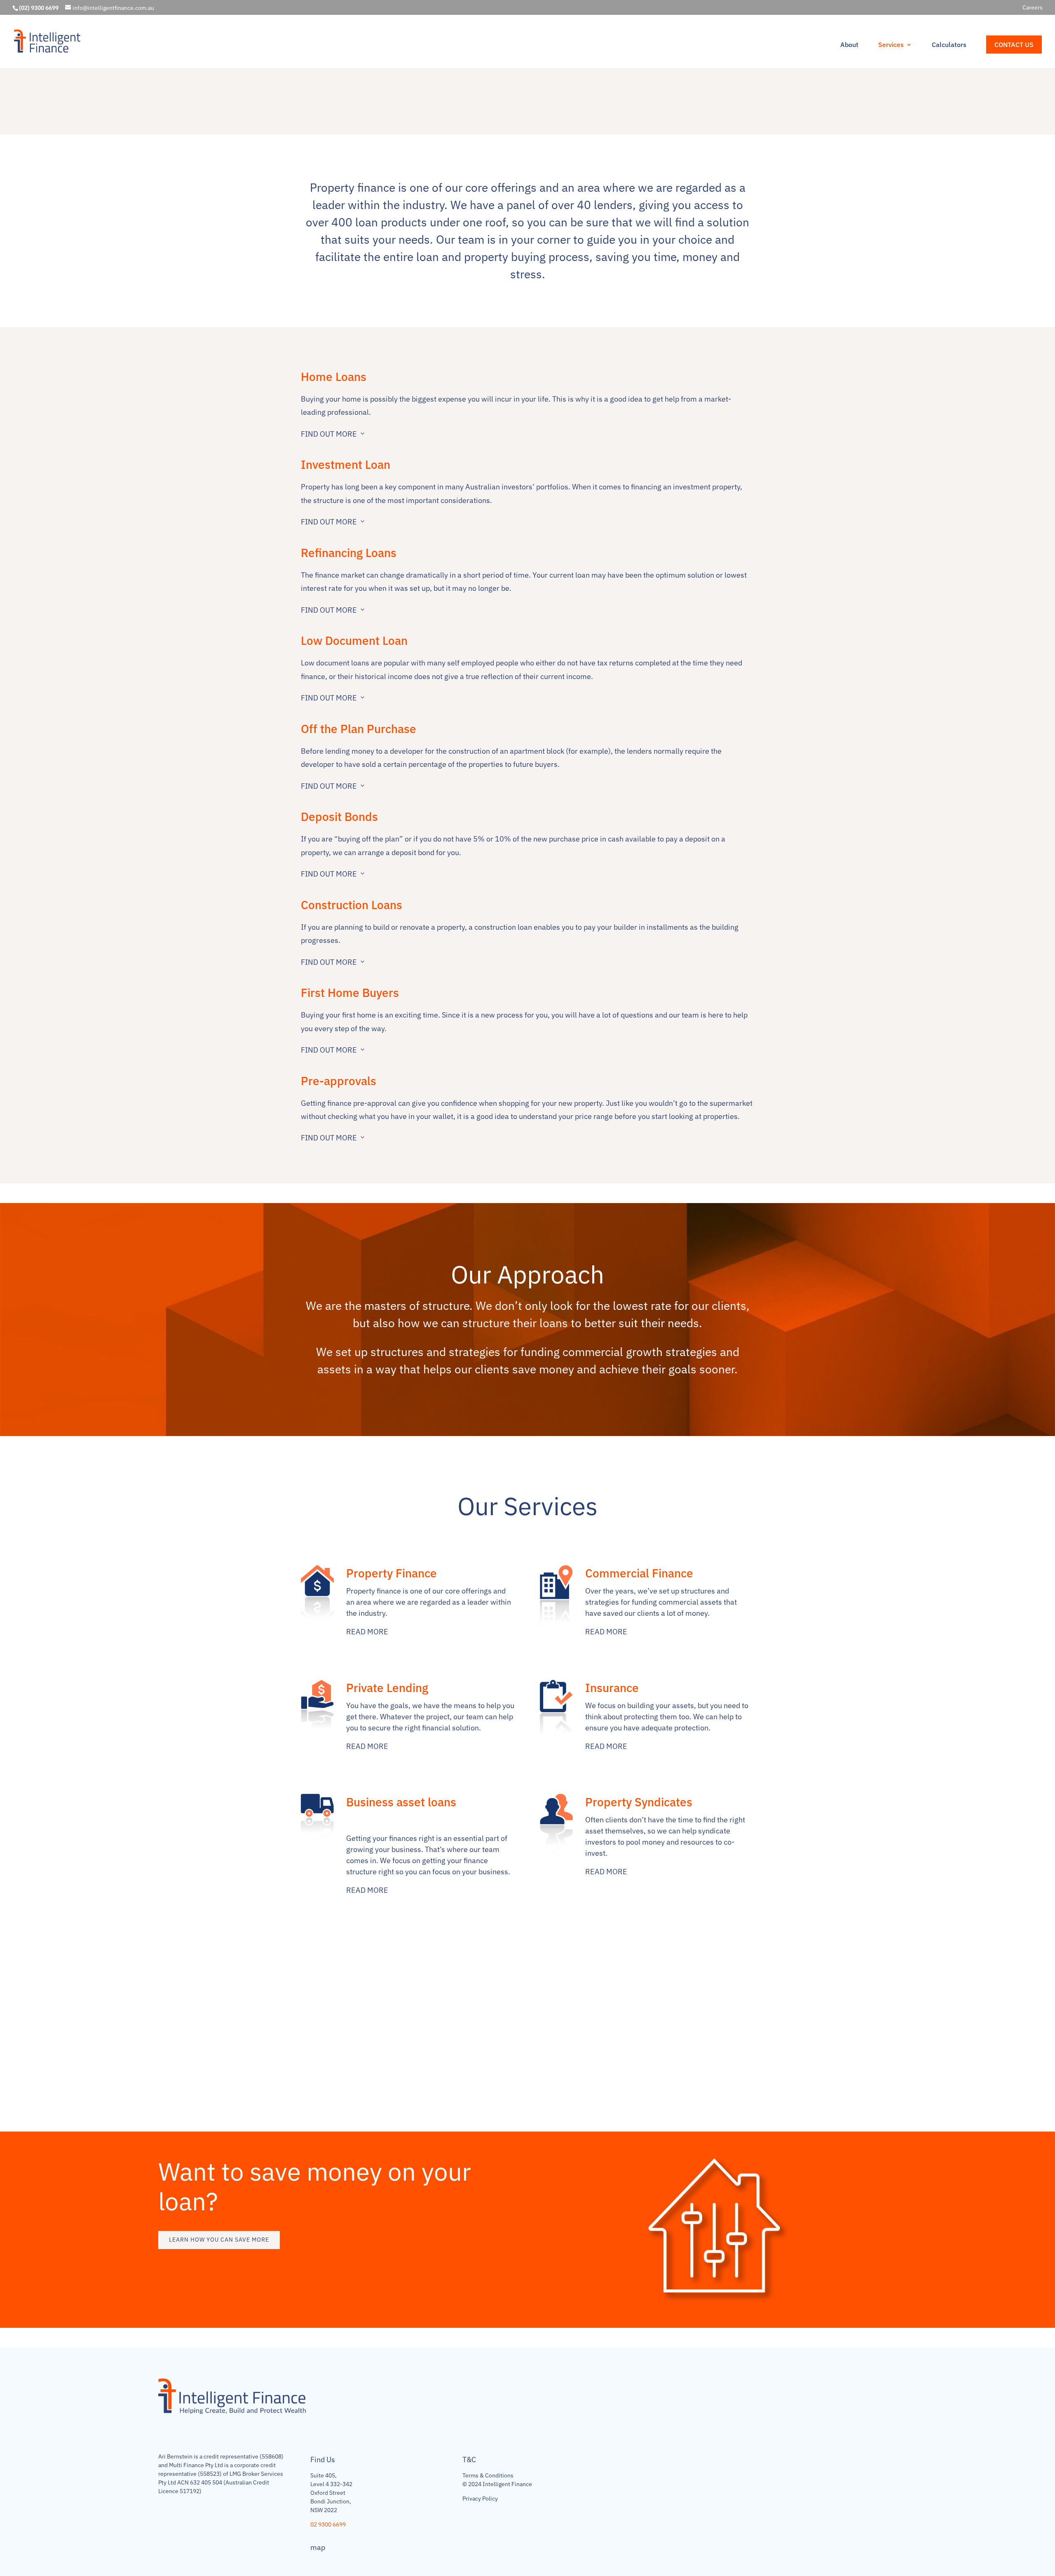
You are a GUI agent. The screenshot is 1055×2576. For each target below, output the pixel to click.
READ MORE (367, 1632)
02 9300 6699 (328, 2524)
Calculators (949, 45)
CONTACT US (1014, 45)
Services (891, 45)
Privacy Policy (480, 2498)
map (318, 2547)
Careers (1033, 8)
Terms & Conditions (488, 2475)
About (849, 45)
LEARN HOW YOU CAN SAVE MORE (219, 2240)
